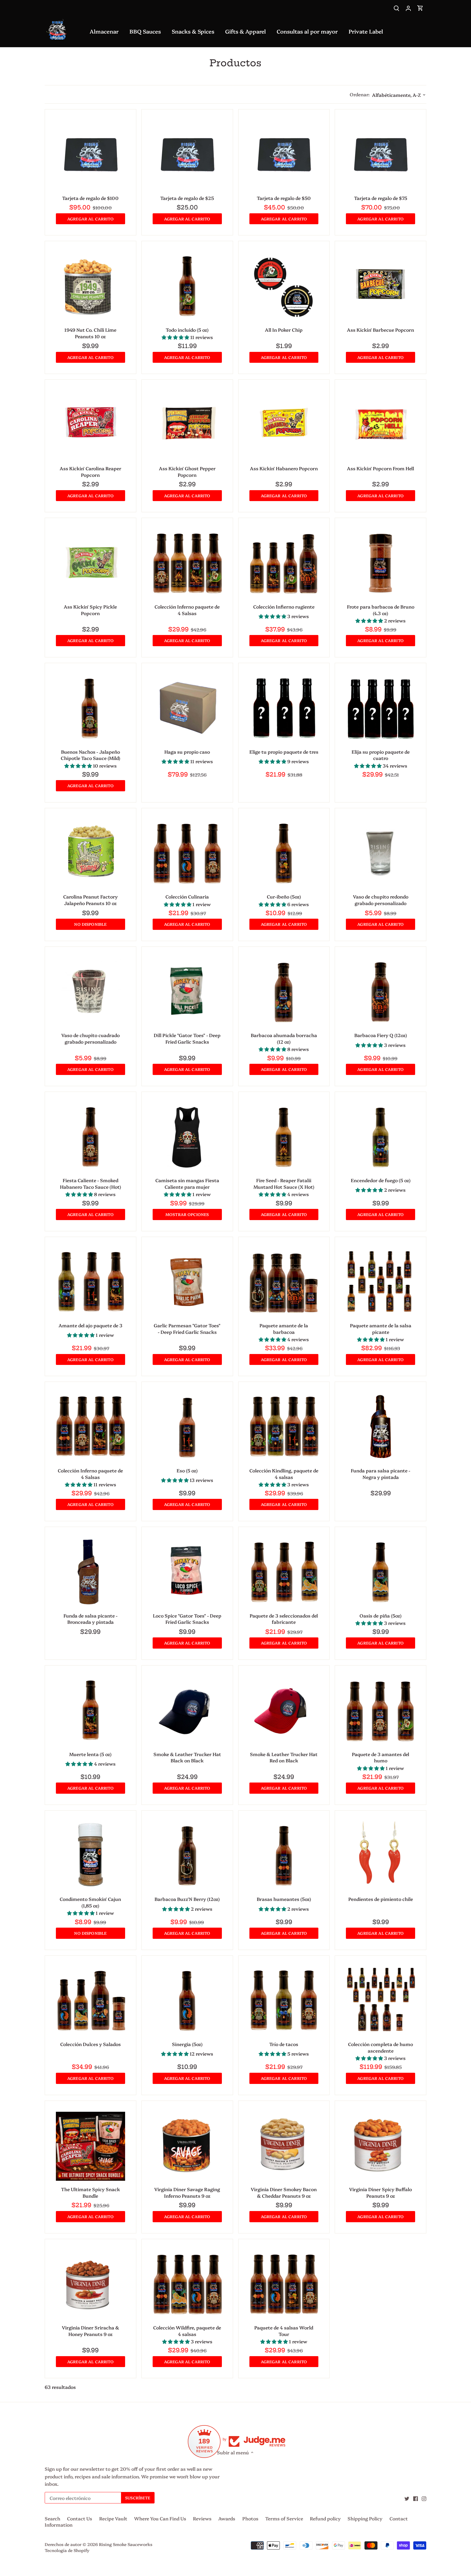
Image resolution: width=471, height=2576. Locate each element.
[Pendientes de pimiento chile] (381, 1856)
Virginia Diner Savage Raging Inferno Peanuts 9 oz (187, 2192)
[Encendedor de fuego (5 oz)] (381, 1137)
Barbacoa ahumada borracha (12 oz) (284, 1038)
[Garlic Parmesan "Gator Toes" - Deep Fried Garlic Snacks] (187, 1283)
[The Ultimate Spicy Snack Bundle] (90, 2146)
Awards (227, 2518)
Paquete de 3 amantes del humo (381, 1757)
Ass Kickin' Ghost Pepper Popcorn (187, 471)
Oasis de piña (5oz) (381, 1615)
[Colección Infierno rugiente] (284, 564)
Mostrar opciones (187, 1214)
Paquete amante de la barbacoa (284, 1329)
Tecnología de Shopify (67, 2550)
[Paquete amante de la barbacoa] (284, 1283)
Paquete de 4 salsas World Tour (284, 2331)
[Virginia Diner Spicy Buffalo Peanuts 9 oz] (381, 2146)
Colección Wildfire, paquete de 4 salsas (187, 2331)
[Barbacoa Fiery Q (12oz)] (381, 992)
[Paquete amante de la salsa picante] (381, 1283)
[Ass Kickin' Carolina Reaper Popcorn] (90, 425)
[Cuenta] (408, 8)
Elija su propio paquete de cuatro (381, 755)
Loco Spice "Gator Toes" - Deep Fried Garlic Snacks (187, 1619)
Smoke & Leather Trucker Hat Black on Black (187, 1757)
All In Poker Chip (284, 330)
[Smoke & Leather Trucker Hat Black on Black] (187, 1711)
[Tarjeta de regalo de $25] (187, 155)
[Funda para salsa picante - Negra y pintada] (381, 1427)
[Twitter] (407, 2498)
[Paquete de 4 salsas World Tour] (284, 2285)
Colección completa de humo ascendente (381, 2047)
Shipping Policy (365, 2518)
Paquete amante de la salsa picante (381, 1329)
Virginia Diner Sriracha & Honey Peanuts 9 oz (90, 2331)
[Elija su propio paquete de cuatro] (381, 709)
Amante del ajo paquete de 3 (90, 1325)
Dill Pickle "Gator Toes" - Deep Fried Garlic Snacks (187, 1038)
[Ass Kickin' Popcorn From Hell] (381, 425)
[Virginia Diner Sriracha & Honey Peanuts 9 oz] (90, 2285)
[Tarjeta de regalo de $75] (381, 155)
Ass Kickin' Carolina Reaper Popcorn (90, 471)
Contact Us (80, 2518)
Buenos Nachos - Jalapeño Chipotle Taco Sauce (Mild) (90, 755)
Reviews (202, 2518)
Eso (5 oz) (187, 1470)
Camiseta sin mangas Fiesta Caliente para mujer (187, 1183)
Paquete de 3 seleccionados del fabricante (284, 1619)
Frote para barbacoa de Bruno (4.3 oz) (381, 610)
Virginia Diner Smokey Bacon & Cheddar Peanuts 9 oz (284, 2192)
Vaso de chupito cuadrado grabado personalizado (90, 1038)
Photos (250, 2518)
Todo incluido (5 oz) (187, 330)
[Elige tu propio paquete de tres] (284, 709)
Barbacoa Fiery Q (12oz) (381, 1035)
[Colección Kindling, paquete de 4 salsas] (284, 1427)
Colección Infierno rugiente (284, 606)
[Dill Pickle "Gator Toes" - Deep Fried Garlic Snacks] (187, 992)
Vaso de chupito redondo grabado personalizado (381, 900)
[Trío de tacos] (284, 2001)
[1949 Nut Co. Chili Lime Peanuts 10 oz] (90, 287)
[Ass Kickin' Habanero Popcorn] (284, 425)
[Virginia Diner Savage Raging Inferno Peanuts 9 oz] (187, 2146)
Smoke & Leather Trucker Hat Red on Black (284, 1757)
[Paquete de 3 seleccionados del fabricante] (284, 1572)
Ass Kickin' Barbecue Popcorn (381, 330)
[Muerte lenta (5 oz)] (90, 1711)
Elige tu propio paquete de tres (284, 752)
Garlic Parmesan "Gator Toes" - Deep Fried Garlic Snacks (187, 1329)
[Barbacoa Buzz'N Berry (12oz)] (187, 1856)
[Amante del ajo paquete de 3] (90, 1283)
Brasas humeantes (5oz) (284, 1899)
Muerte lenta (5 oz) (90, 1754)
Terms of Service (284, 2518)
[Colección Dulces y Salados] (90, 2001)
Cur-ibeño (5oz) (284, 896)
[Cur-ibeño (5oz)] (284, 854)
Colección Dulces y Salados (90, 2044)
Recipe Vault (113, 2518)
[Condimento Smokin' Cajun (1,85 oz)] (90, 1856)
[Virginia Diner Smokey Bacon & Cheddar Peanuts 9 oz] (284, 2146)
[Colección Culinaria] (187, 854)
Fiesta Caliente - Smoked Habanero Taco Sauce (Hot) (90, 1183)
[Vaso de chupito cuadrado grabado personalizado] (90, 992)
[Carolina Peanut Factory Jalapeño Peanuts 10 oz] (90, 854)
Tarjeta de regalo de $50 (284, 198)
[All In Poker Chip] (284, 287)
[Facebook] (416, 2498)
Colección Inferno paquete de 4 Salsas (187, 610)
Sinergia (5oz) (187, 2044)
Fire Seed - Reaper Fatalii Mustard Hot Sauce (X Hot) (284, 1183)
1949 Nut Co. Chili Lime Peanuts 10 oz (90, 333)
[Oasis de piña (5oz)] (381, 1572)
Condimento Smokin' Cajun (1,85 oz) (90, 1902)
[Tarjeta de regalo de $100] (90, 155)
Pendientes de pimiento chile (381, 1899)
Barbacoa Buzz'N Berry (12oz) (187, 1899)
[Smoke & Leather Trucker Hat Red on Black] (284, 1711)
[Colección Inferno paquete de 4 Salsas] (187, 564)
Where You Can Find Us (160, 2518)
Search (52, 2518)
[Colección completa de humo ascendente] (381, 2001)
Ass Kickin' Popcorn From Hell (381, 468)
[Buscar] (396, 8)
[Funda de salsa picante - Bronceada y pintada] (90, 1572)
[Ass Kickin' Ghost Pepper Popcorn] (187, 425)
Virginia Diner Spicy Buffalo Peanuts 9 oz (381, 2192)
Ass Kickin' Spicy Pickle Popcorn (90, 610)
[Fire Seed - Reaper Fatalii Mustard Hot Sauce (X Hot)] (284, 1137)
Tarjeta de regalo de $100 (90, 198)
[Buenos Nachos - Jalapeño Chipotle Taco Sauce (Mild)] (90, 709)
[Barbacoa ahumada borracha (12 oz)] (284, 992)
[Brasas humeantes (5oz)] (284, 1856)
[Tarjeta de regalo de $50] (284, 155)
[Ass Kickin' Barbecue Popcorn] (381, 287)
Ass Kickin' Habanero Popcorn (284, 468)
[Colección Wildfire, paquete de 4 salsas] (187, 2285)
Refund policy (325, 2518)
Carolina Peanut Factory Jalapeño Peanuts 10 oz (90, 900)
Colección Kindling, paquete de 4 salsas (284, 1474)
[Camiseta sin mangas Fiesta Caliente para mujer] (187, 1137)
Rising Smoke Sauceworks (126, 2544)
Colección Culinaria (187, 896)
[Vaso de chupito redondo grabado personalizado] (381, 854)
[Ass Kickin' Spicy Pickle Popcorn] (90, 564)
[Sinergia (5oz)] (187, 2001)
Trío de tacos (284, 2044)
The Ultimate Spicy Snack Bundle (90, 2192)
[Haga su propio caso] (187, 709)
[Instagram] (424, 2498)
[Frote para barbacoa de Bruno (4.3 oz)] (381, 564)
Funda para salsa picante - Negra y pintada (381, 1474)
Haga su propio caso (187, 752)
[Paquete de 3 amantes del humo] (381, 1711)
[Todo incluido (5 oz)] (187, 287)
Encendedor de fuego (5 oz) (381, 1180)
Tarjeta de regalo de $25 (187, 198)
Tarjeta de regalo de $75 (381, 198)
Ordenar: (360, 94)
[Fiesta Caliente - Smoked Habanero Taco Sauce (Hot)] (90, 1137)
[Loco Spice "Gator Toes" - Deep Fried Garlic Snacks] (187, 1572)
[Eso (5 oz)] (187, 1427)
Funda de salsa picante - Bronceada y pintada (90, 1619)
